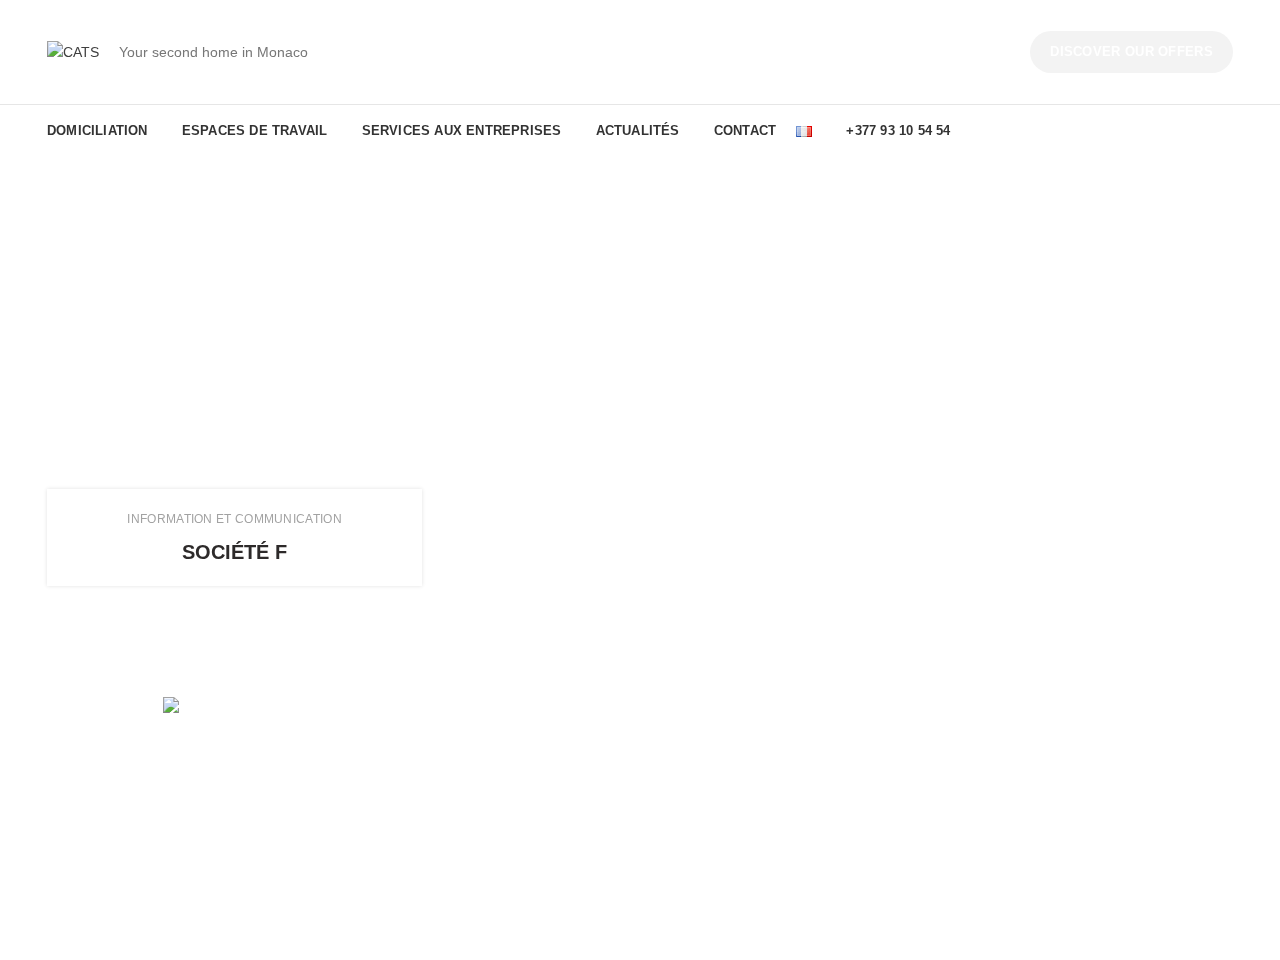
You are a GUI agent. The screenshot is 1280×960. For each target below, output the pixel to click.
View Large (407, 504)
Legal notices (1001, 748)
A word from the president (736, 748)
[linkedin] (226, 792)
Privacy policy (1002, 782)
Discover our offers (1131, 51)
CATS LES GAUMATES (728, 817)
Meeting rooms (398, 851)
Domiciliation (391, 817)
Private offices (395, 782)
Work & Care (695, 851)
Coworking (384, 748)
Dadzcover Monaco (367, 931)
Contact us (993, 851)
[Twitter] (170, 792)
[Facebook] (142, 792)
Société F (234, 552)
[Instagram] (198, 792)
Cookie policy (1001, 817)
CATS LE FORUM (711, 782)
